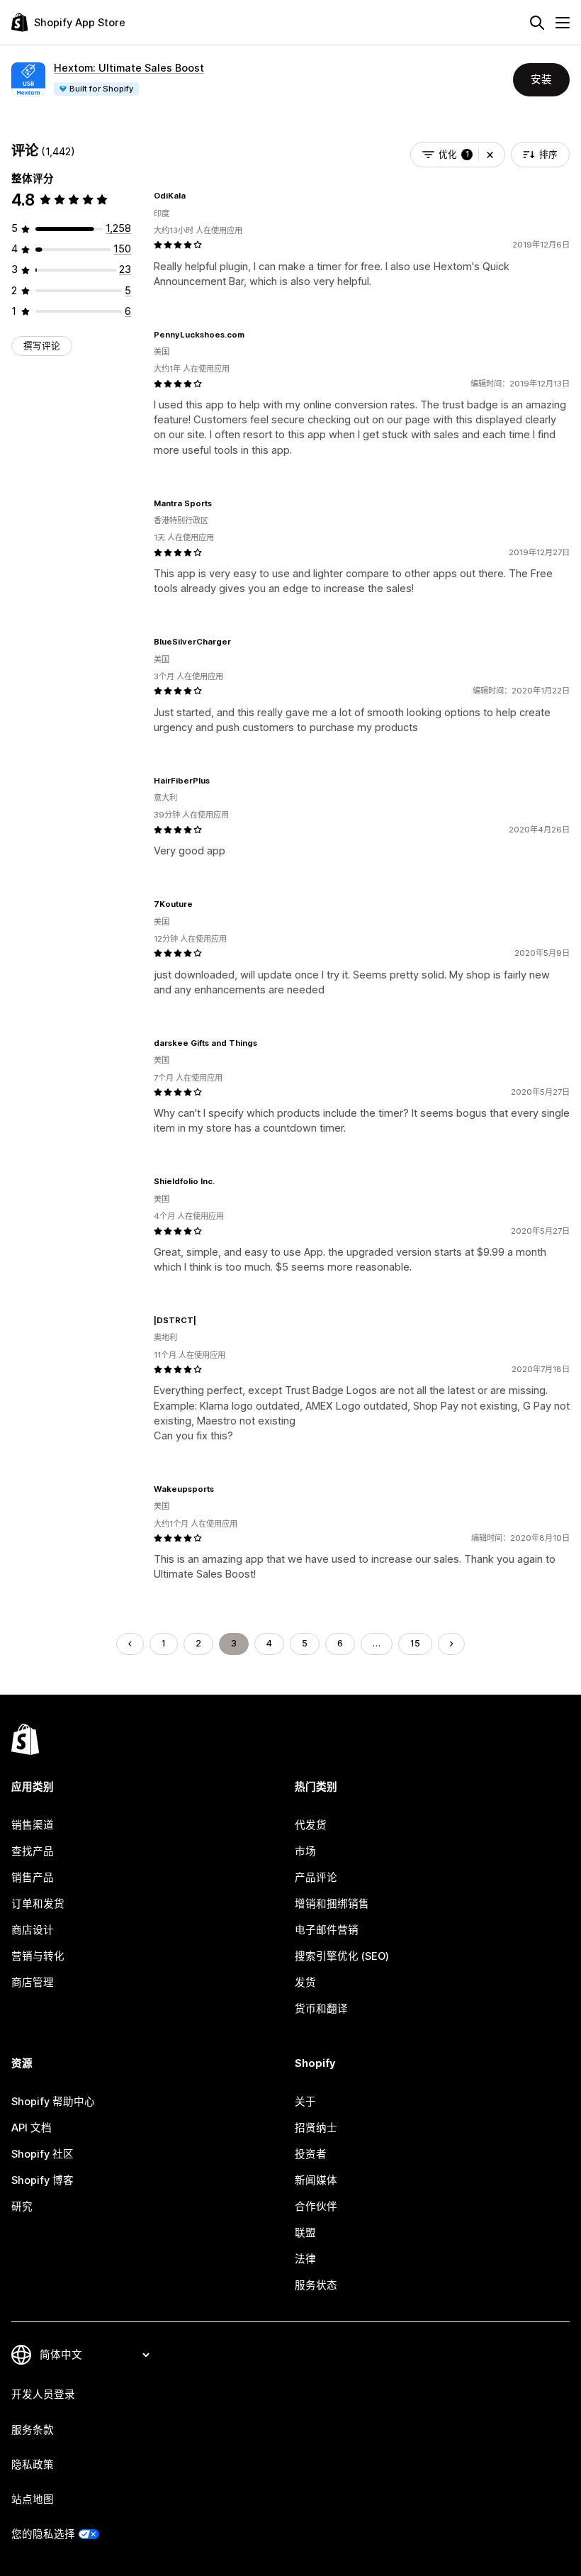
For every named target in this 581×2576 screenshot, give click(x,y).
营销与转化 (38, 1956)
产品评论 (316, 1878)
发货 (305, 1983)
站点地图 (33, 2499)
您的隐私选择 (43, 2534)
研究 (22, 2207)
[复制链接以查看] (194, 196)
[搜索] (537, 23)
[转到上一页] (130, 1644)
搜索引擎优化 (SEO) (342, 1956)
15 (415, 1643)
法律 (305, 2259)
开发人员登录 (43, 2394)
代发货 (311, 1825)
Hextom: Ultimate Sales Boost (129, 68)
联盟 (305, 2233)
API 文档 (32, 2128)
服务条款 (33, 2430)
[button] (490, 155)
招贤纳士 (316, 2128)
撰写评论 (42, 346)
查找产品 (33, 1851)
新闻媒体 (316, 2180)
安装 (541, 79)
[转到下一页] (452, 1644)
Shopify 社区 (43, 2154)
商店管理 (33, 1983)
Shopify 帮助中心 (53, 2102)
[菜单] (563, 23)
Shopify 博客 (43, 2180)
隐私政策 (33, 2465)
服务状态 (316, 2285)
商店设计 (33, 1930)
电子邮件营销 (327, 1930)
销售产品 (33, 1878)
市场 (305, 1851)
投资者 (311, 2154)
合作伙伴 (316, 2207)
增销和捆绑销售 (332, 1904)
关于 (305, 2102)
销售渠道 (33, 1825)
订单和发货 (38, 1904)
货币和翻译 (321, 2009)
